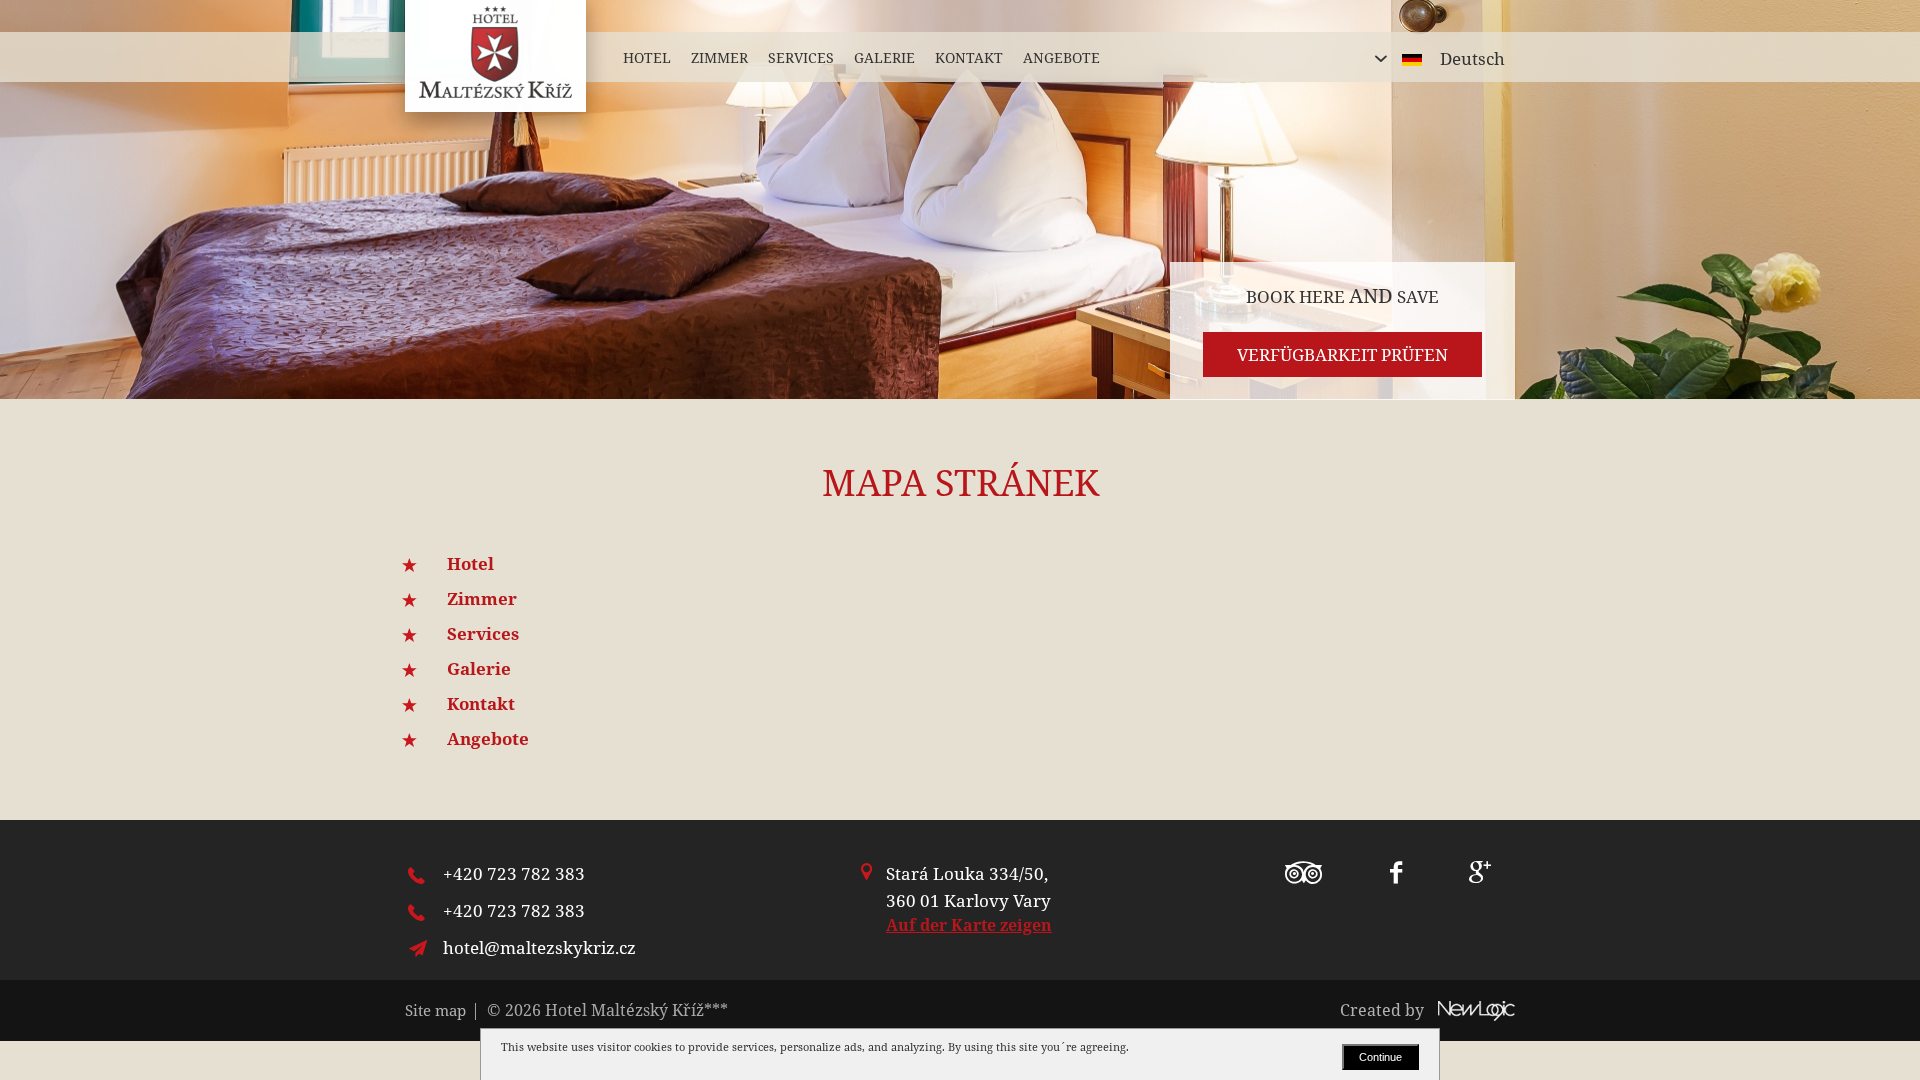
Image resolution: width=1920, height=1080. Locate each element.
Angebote (488, 738)
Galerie (479, 668)
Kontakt (481, 703)
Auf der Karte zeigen (969, 925)
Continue (1380, 1057)
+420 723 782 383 (514, 873)
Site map (435, 1010)
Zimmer (482, 598)
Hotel (470, 563)
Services (483, 633)
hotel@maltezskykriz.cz (539, 947)
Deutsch (1472, 58)
